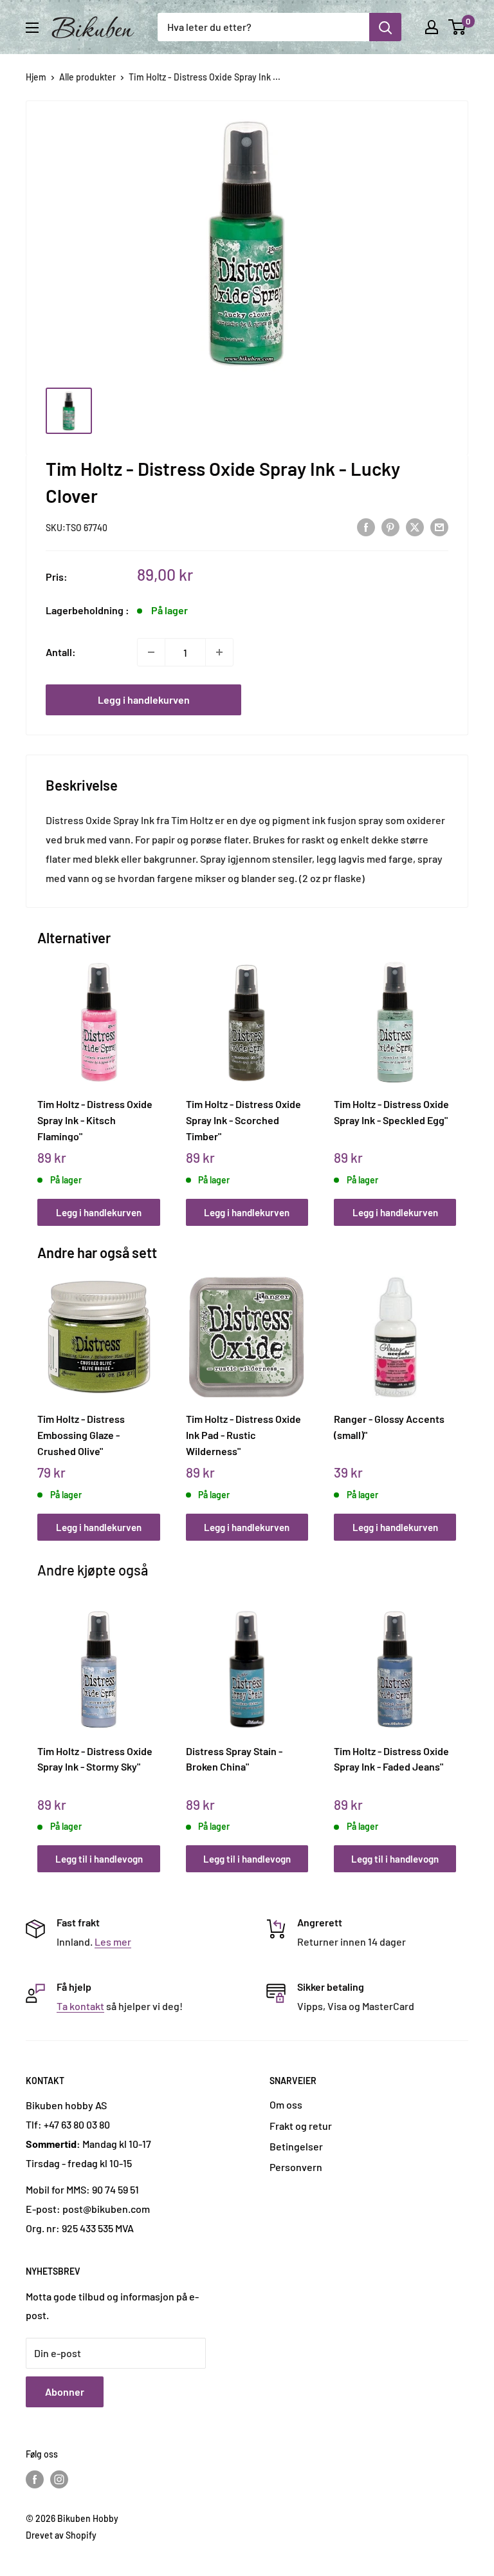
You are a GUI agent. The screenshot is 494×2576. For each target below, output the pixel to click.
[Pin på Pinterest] (390, 526)
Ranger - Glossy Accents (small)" (389, 1427)
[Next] (453, 1081)
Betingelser (296, 2146)
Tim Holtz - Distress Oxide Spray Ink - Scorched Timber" (243, 1120)
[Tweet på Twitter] (415, 526)
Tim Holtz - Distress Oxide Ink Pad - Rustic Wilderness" (243, 1434)
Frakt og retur (301, 2126)
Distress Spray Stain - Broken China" (234, 1759)
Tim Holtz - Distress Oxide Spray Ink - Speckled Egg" (391, 1112)
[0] (458, 27)
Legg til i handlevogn (99, 1859)
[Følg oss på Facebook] (35, 2479)
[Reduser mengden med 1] (151, 652)
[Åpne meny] (32, 28)
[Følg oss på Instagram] (59, 2479)
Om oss (286, 2104)
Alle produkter (87, 77)
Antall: (61, 652)
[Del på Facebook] (366, 526)
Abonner (65, 2392)
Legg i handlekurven (144, 700)
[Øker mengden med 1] (219, 652)
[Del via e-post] (439, 526)
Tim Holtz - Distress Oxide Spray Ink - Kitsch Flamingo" (95, 1120)
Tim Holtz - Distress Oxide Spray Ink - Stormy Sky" (95, 1759)
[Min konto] (432, 27)
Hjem (36, 77)
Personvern (296, 2167)
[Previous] (41, 1081)
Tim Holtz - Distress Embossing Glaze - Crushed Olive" (81, 1434)
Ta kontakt (80, 2006)
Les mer (113, 1941)
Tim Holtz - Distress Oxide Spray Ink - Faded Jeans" (391, 1759)
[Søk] (385, 27)
